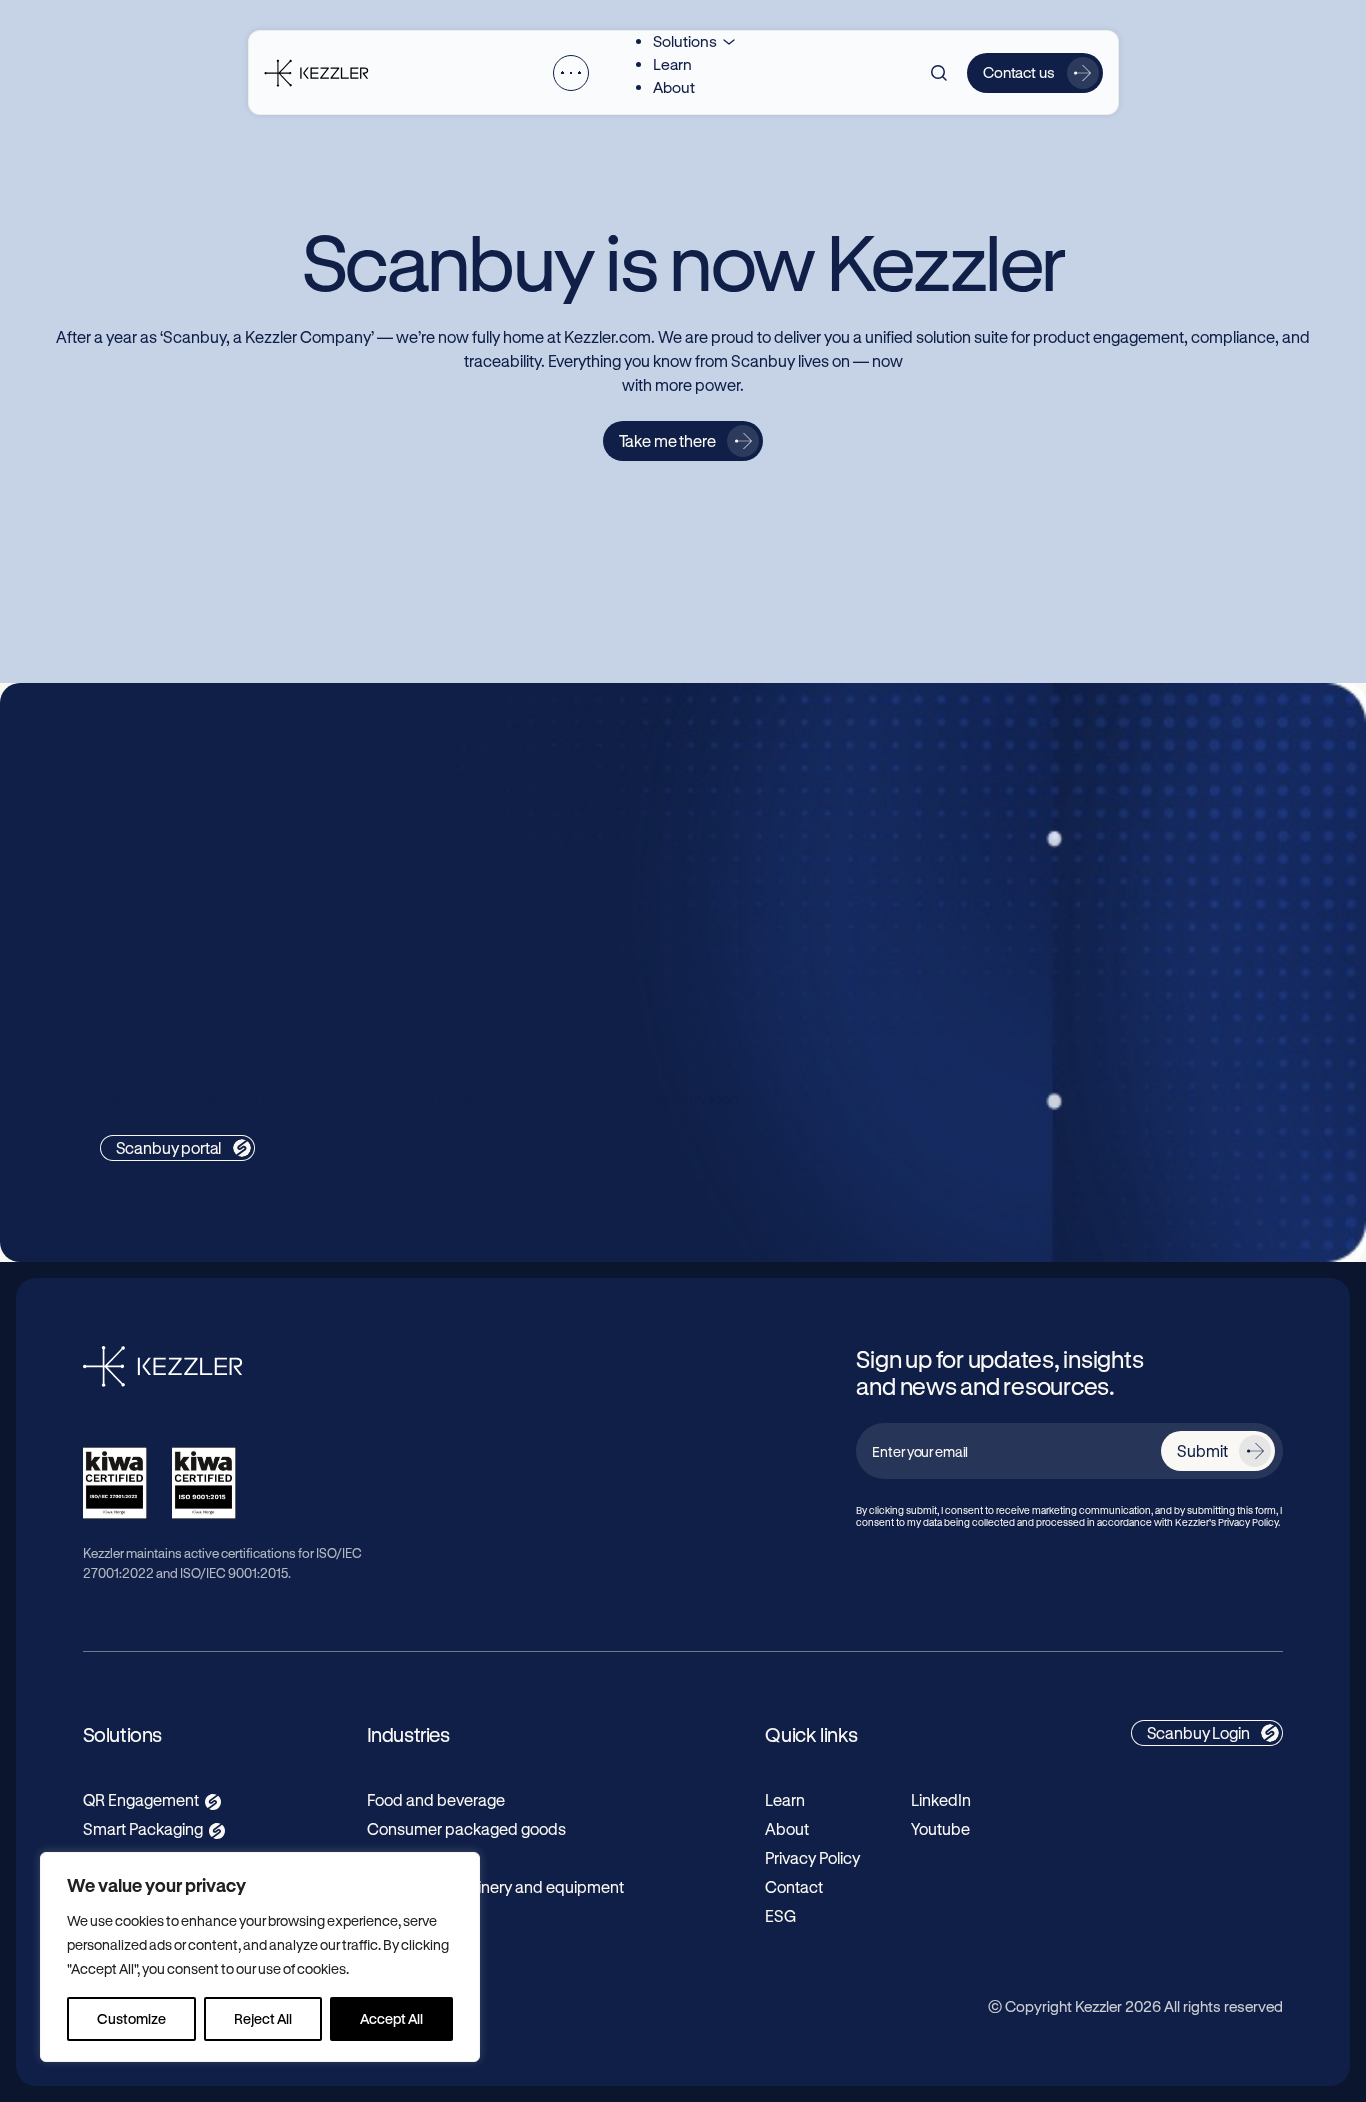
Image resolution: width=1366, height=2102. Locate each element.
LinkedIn (941, 1799)
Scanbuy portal (169, 1147)
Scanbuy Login (1198, 1732)
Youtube (940, 1828)
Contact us (1019, 72)
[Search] (939, 73)
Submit (1202, 1450)
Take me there (667, 440)
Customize (131, 2018)
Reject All (263, 2018)
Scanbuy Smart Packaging (881, 816)
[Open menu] (571, 73)
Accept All (391, 2018)
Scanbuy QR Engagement (217, 816)
